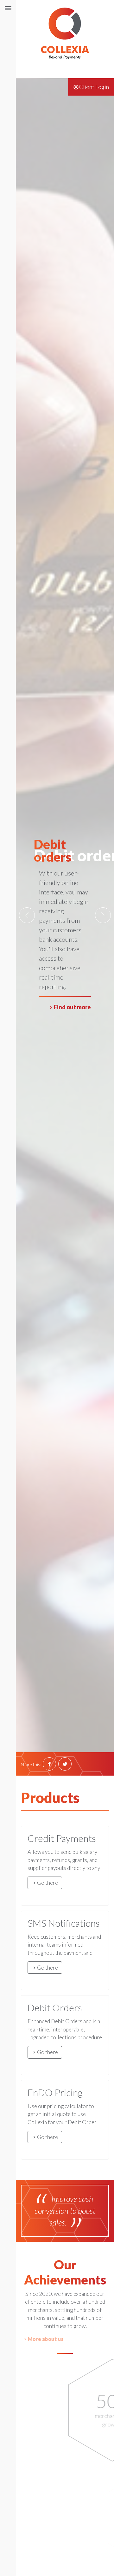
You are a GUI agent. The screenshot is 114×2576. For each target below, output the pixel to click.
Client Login (94, 87)
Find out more (72, 1007)
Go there (47, 1883)
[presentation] (27, 915)
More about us (68, 2339)
